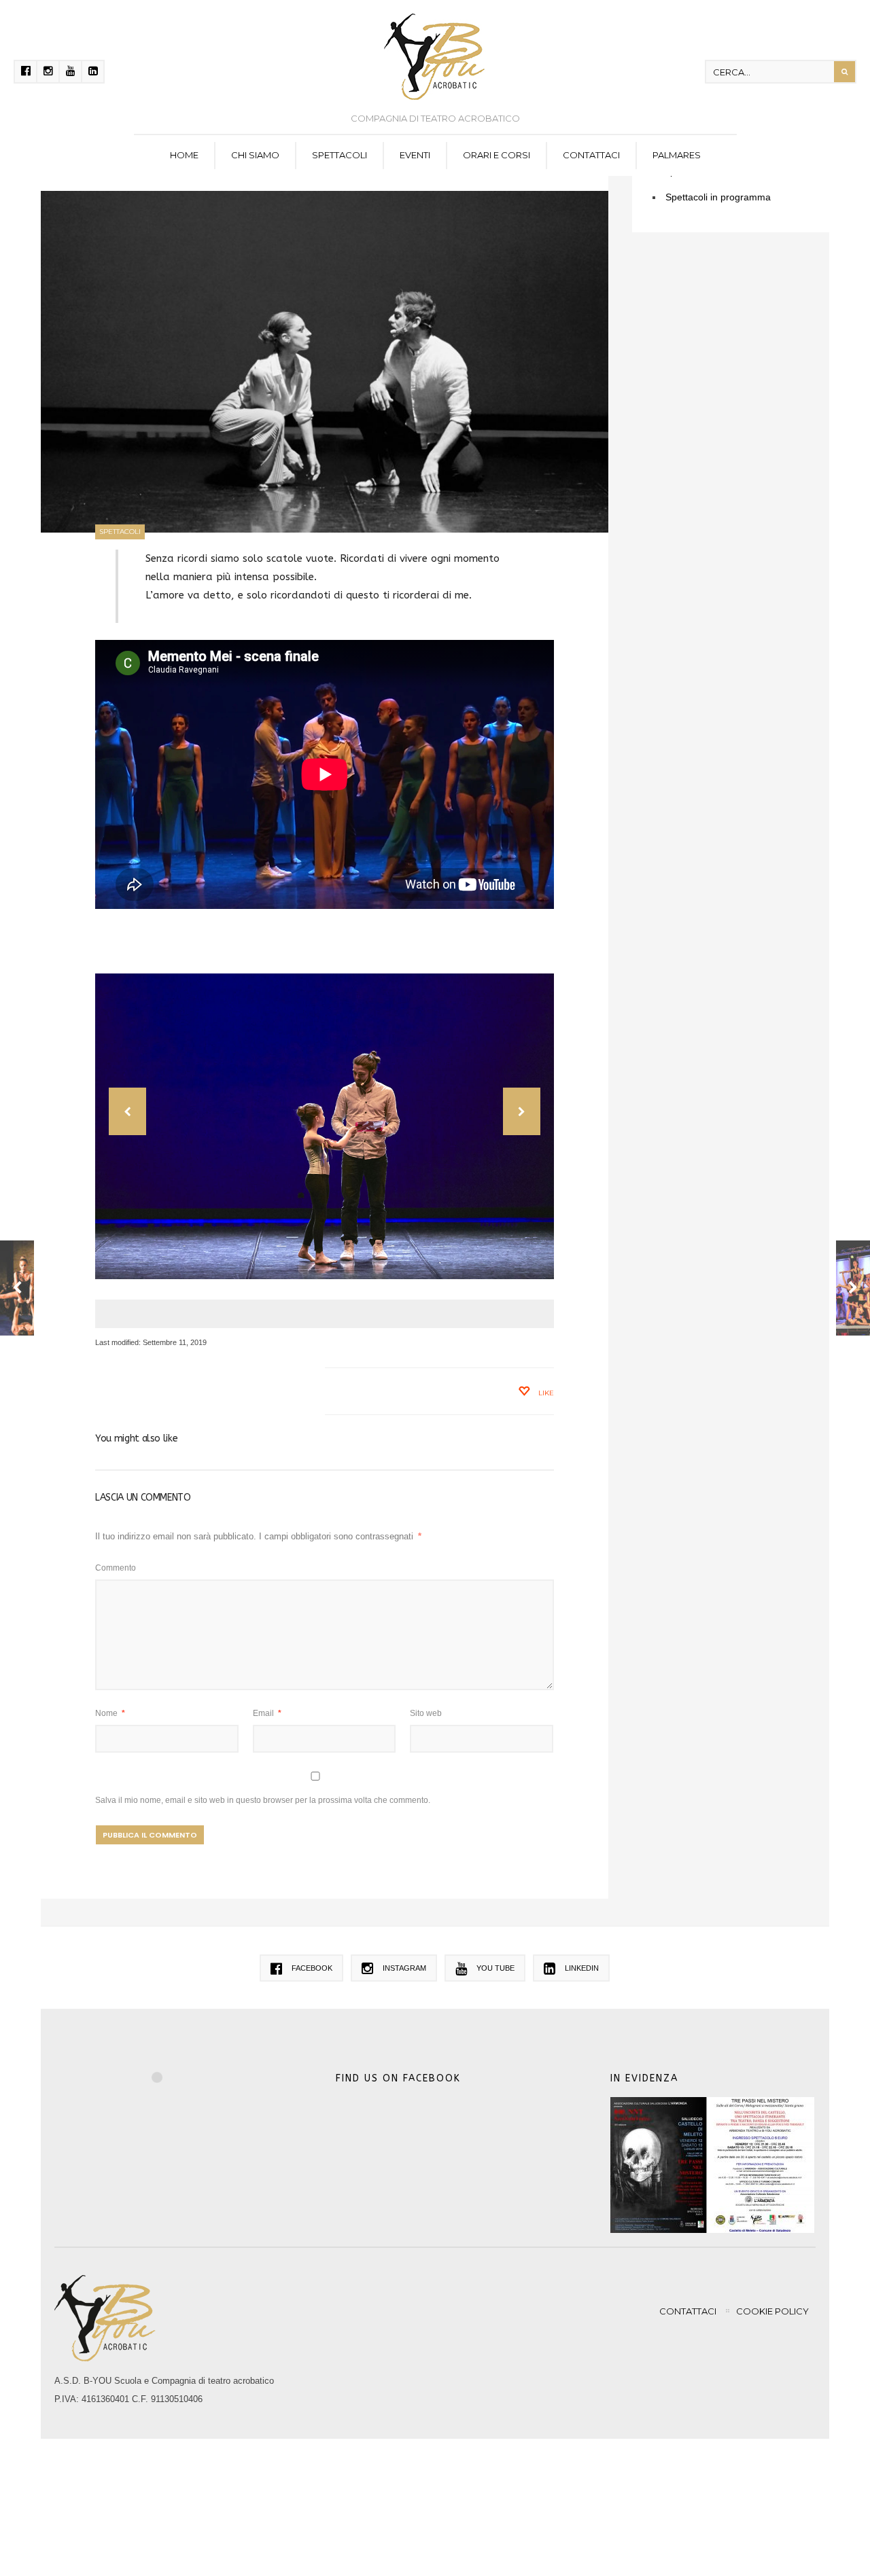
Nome (110, 1713)
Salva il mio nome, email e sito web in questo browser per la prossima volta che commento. (263, 1800)
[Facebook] (25, 72)
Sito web (426, 1713)
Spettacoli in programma (718, 197)
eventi (415, 155)
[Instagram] (48, 72)
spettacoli (340, 155)
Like (545, 1393)
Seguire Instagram (166, 2102)
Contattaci (591, 155)
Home (184, 155)
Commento (116, 1568)
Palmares (677, 155)
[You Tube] (70, 72)
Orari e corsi (497, 155)
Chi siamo (255, 155)
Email (267, 1713)
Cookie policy (772, 2311)
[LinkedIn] (93, 72)
